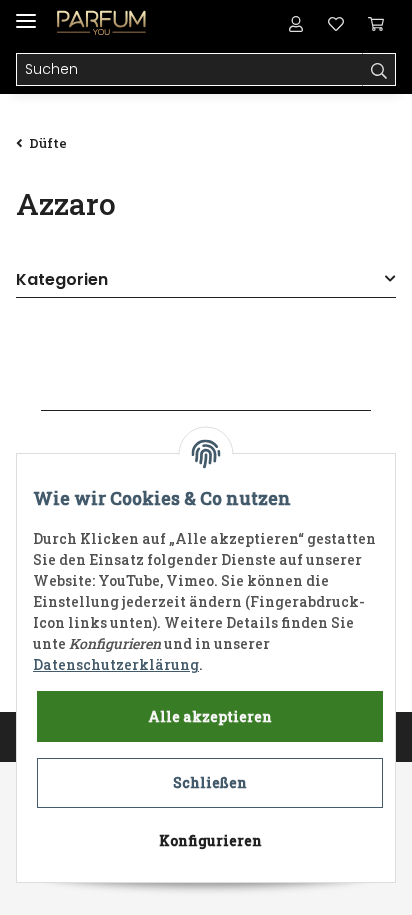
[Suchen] (379, 70)
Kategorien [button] (62, 280)
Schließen (210, 782)
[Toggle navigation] (26, 12)
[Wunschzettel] (336, 22)
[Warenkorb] (376, 22)
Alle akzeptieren (210, 716)
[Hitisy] (101, 22)
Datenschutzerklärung (116, 664)
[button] (296, 22)
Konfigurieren (210, 840)
